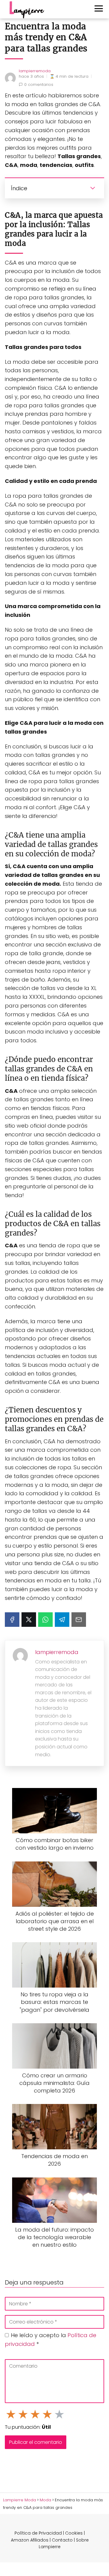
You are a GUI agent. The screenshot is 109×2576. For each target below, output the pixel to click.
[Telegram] (62, 1620)
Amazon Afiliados (30, 2540)
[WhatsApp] (45, 1620)
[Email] (79, 1620)
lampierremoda (35, 71)
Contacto (62, 2540)
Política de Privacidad (38, 2533)
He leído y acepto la (51, 2340)
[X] (29, 1620)
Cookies (74, 2533)
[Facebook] (12, 1620)
